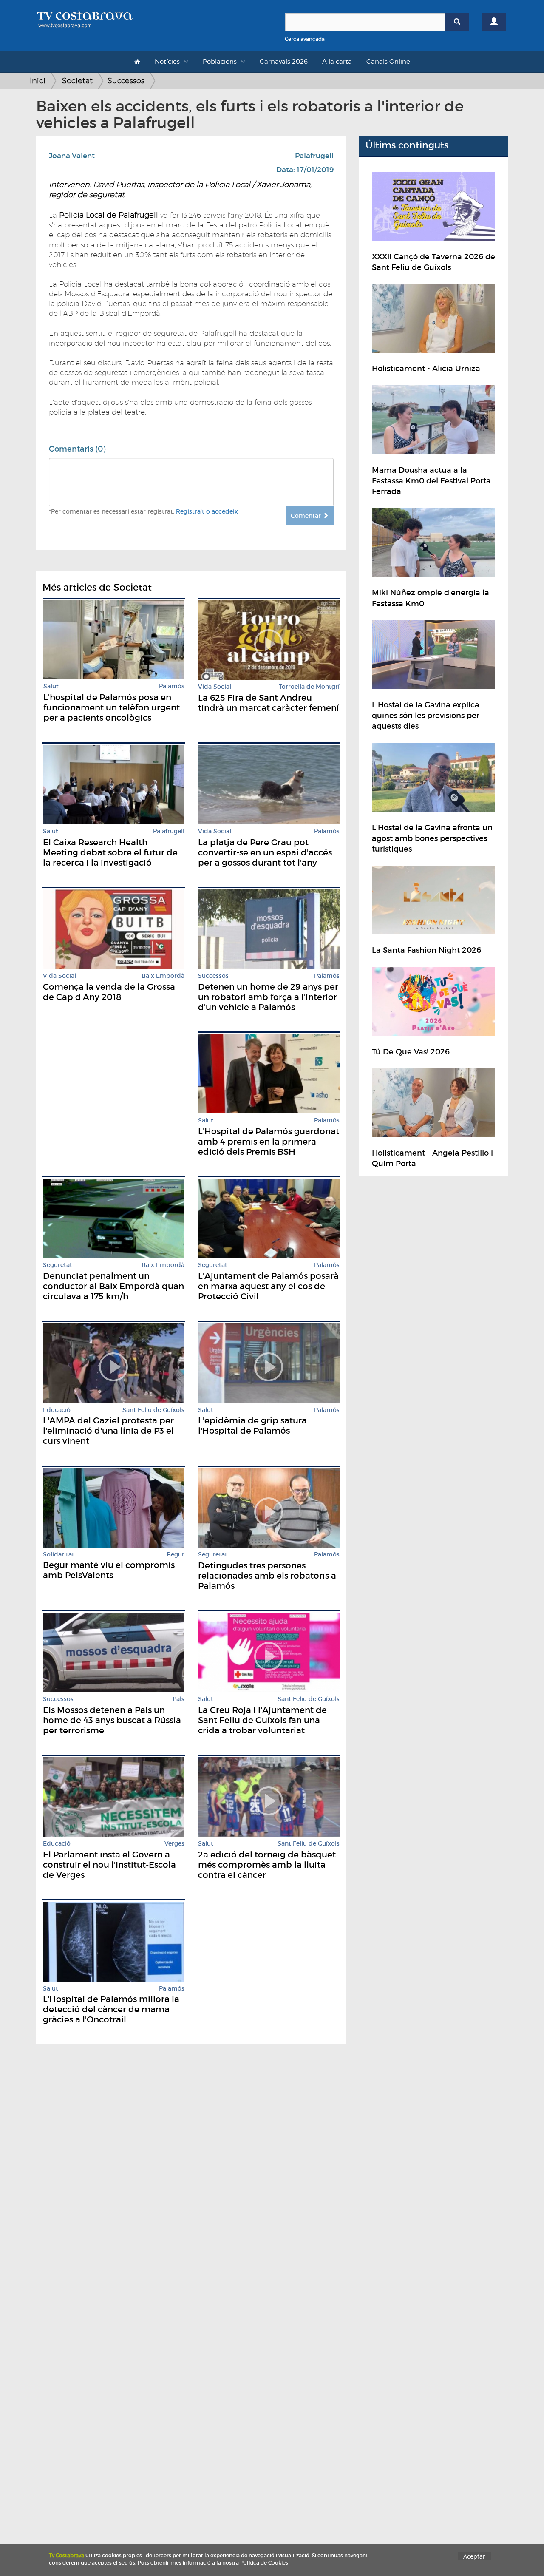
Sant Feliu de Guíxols (153, 1410)
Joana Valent (72, 156)
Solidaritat (59, 1555)
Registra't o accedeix (207, 511)
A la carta (337, 62)
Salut (51, 686)
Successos (126, 81)
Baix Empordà (163, 976)
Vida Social (215, 687)
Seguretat (58, 1265)
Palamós (172, 686)
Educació (57, 1410)
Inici (38, 81)
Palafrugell (314, 156)
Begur (176, 1555)
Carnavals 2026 (284, 62)
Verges (174, 1844)
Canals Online (388, 62)
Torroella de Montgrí (309, 687)
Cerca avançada (305, 39)
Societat (77, 81)
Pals (178, 1699)
